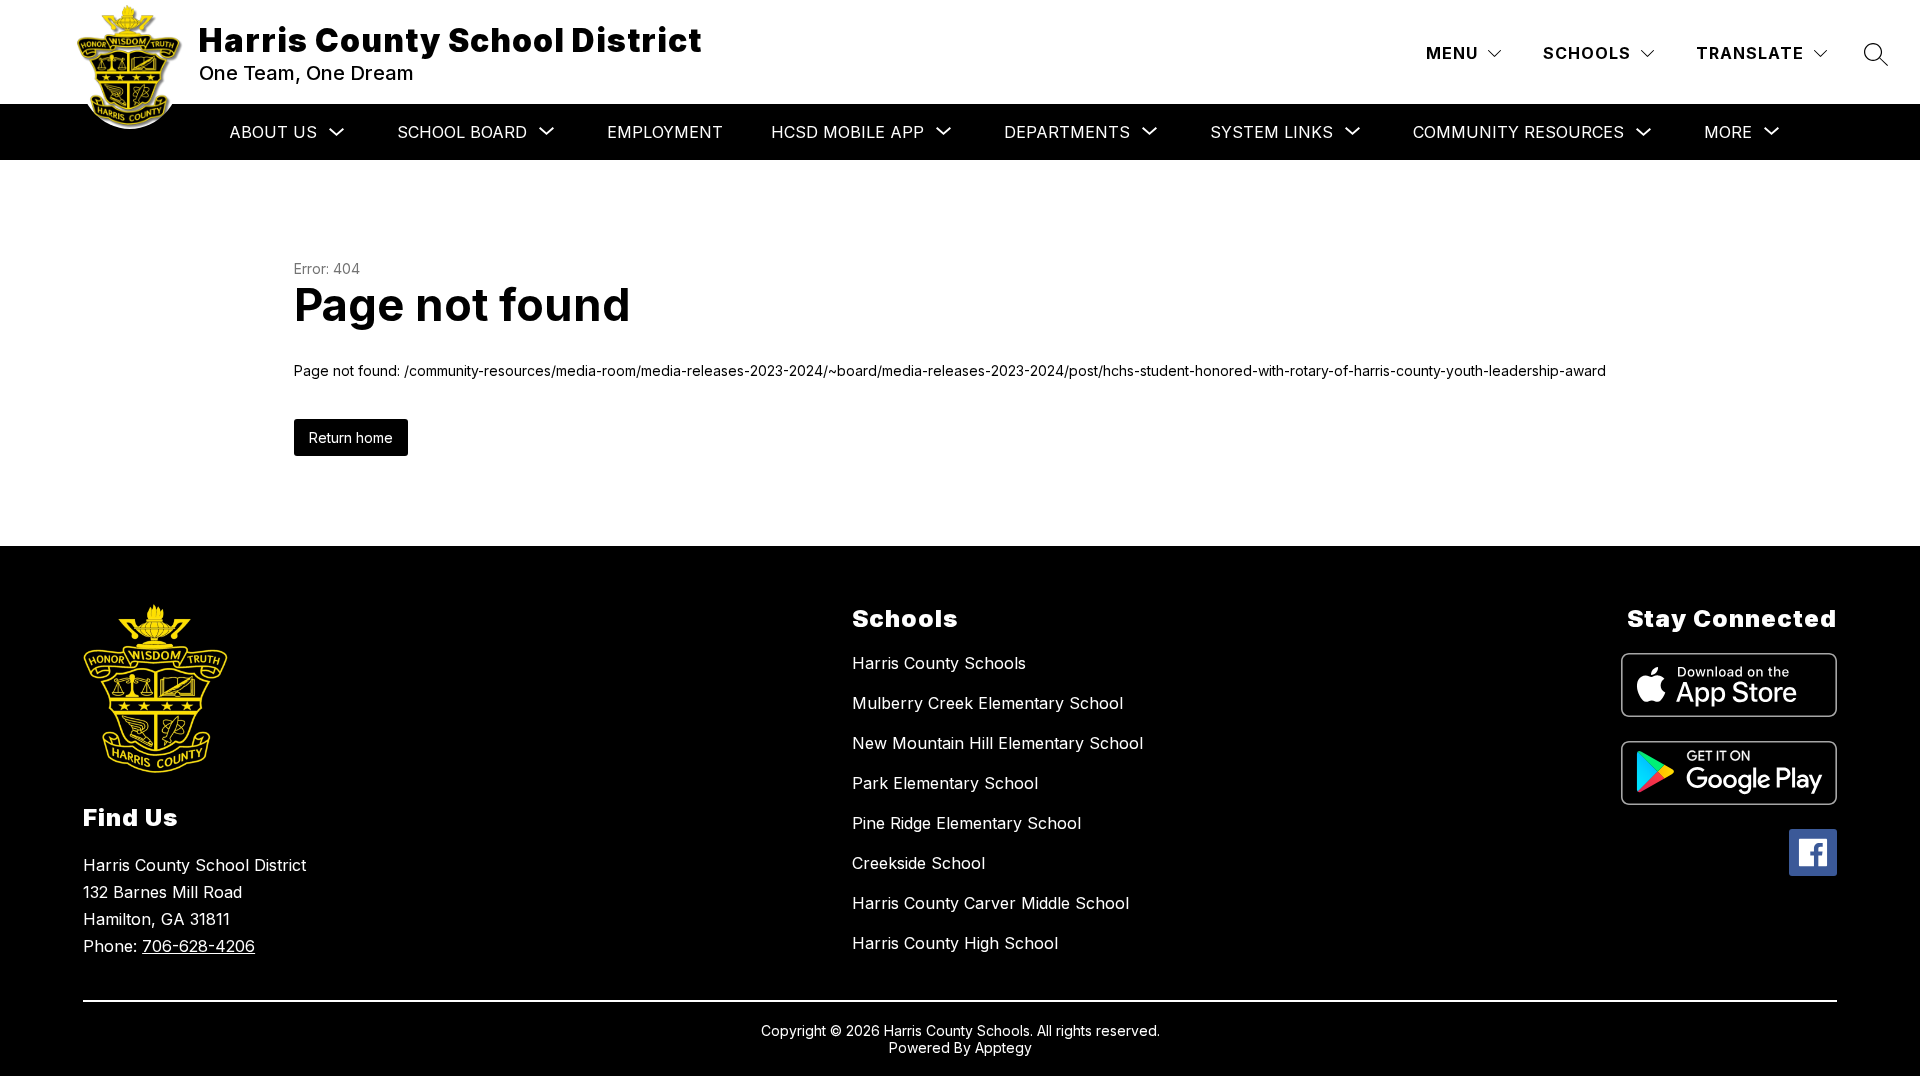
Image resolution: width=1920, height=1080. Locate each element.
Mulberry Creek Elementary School (987, 703)
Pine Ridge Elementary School (966, 823)
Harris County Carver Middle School (990, 903)
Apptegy (1003, 1047)
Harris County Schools (939, 663)
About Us (273, 132)
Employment (665, 132)
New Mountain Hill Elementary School (997, 743)
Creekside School (918, 863)
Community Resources (1518, 132)
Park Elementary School (945, 783)
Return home (351, 437)
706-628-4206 (198, 946)
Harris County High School (955, 943)
